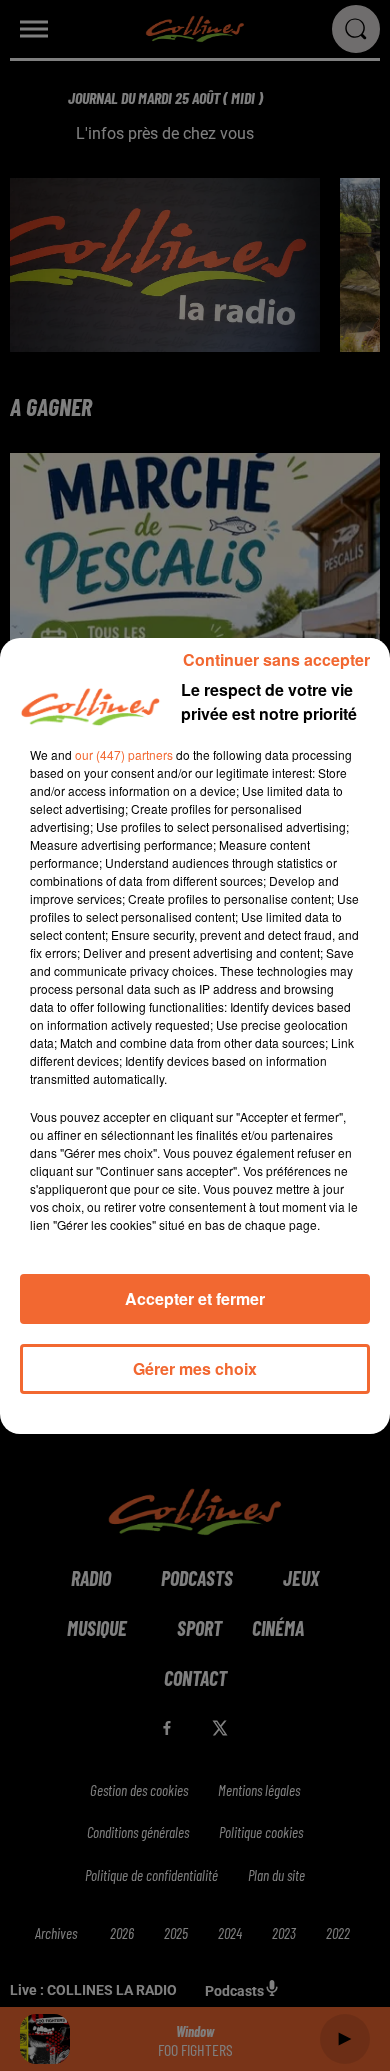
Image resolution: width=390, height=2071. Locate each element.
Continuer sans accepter (276, 659)
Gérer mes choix (195, 1368)
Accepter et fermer (195, 1298)
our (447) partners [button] (124, 754)
